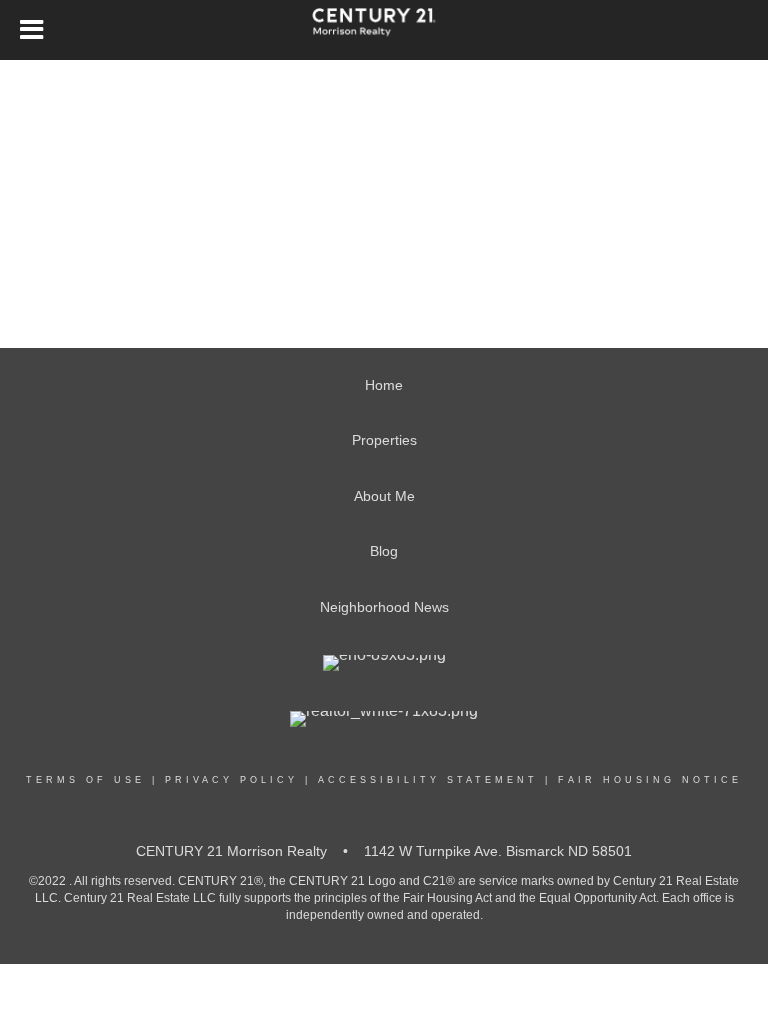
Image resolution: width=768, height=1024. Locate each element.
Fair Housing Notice (650, 780)
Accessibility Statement (428, 780)
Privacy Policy (231, 780)
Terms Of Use (85, 780)
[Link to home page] (384, 30)
